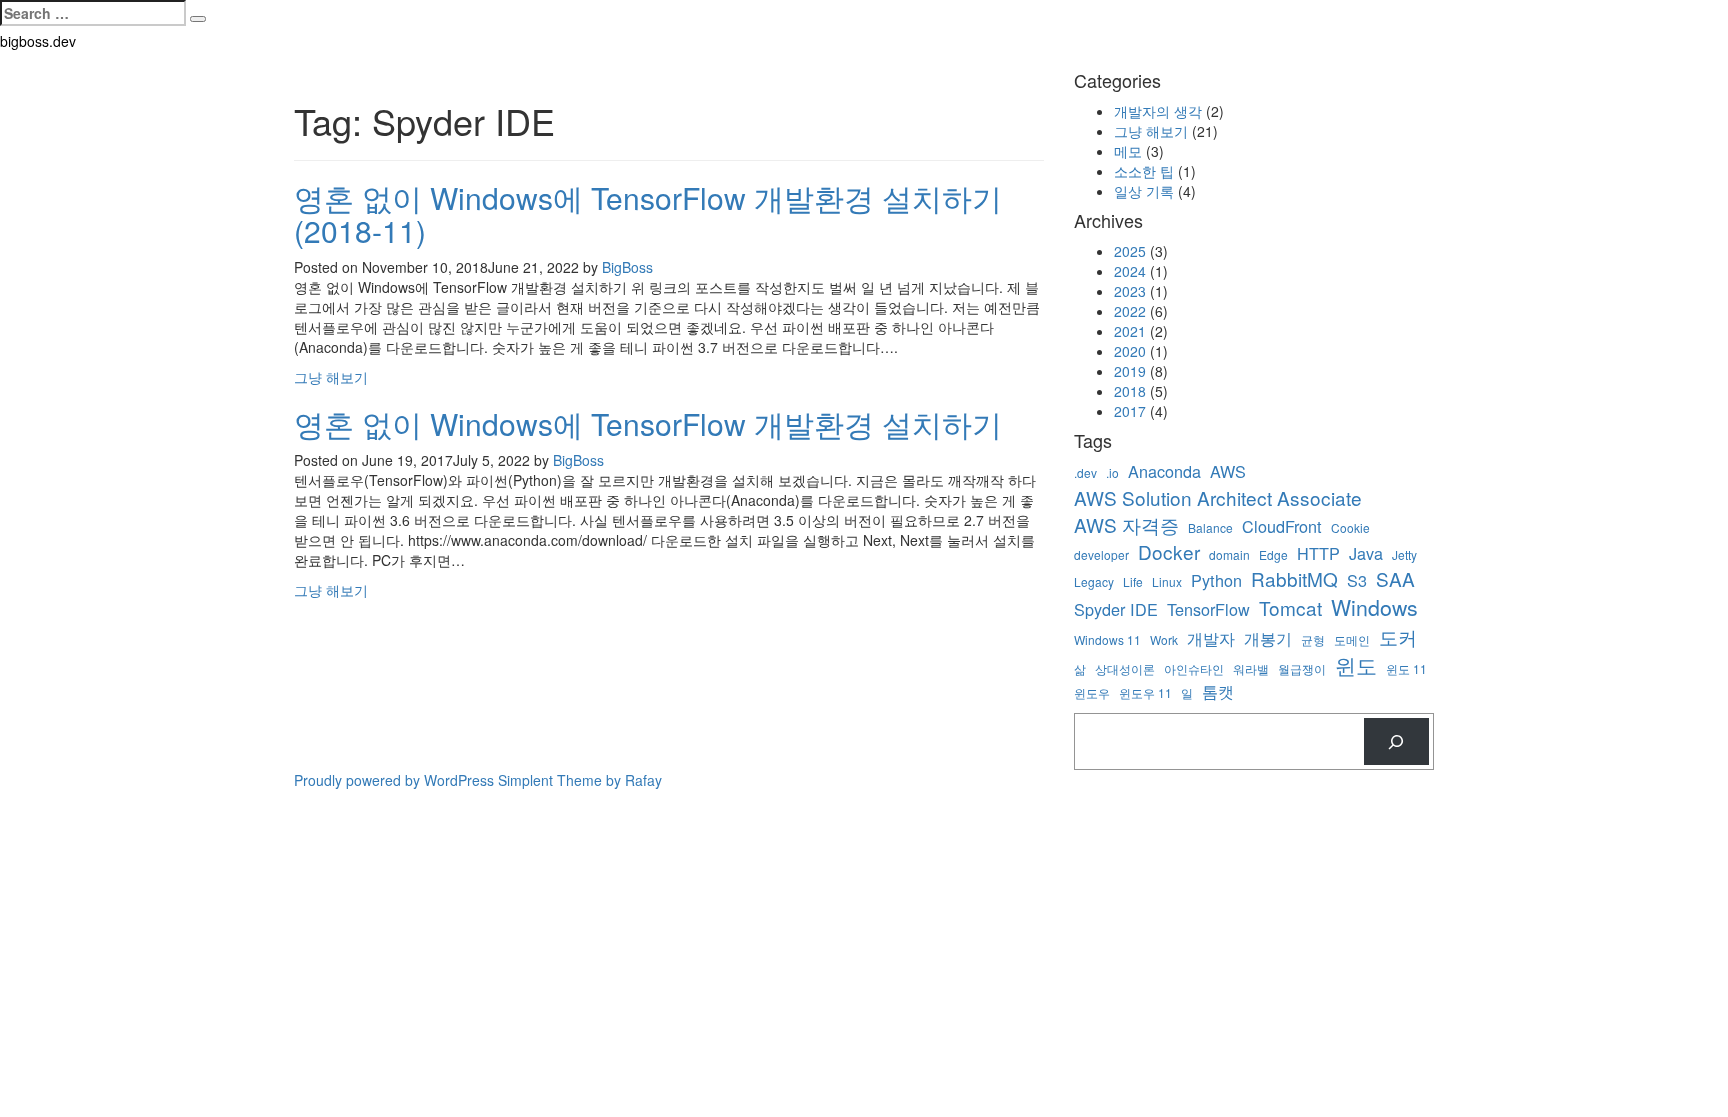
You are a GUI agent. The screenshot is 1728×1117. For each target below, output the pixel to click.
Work (1164, 639)
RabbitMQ (1294, 578)
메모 (1128, 151)
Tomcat (1290, 607)
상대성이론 (1125, 668)
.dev (1085, 472)
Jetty (1404, 554)
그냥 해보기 (331, 377)
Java (1366, 553)
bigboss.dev (38, 41)
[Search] (1396, 741)
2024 (1130, 271)
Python (1216, 580)
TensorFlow (1208, 609)
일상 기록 (1144, 191)
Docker (1169, 551)
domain (1229, 554)
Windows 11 (1107, 639)
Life (1133, 581)
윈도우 (1092, 692)
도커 (1398, 636)
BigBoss (627, 267)
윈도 (1356, 665)
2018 (1130, 391)
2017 (1130, 411)
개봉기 (1268, 638)
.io (1112, 472)
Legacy (1094, 581)
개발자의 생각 (1158, 111)
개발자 (1211, 638)
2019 (1130, 371)
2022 (1130, 311)
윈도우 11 (1145, 692)
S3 (1357, 580)
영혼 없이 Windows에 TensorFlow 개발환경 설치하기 (648, 423)
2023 (1130, 291)
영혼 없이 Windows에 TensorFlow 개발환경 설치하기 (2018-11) (648, 214)
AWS (1228, 471)
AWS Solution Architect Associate (1218, 497)
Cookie (1350, 527)
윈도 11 (1406, 668)
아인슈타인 (1194, 668)
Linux (1167, 581)
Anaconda (1164, 471)
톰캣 (1218, 691)
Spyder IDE (1116, 609)
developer (1101, 554)
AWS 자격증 (1126, 524)
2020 (1130, 351)
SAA (1395, 578)
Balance (1210, 527)
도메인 (1352, 639)
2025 (1130, 251)
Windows (1374, 607)
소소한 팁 (1144, 171)
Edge (1273, 554)
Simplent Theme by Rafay (580, 780)
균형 (1313, 639)
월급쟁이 (1302, 668)
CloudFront (1282, 526)
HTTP (1318, 553)
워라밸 (1251, 668)
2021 (1130, 331)
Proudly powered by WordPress (394, 780)
